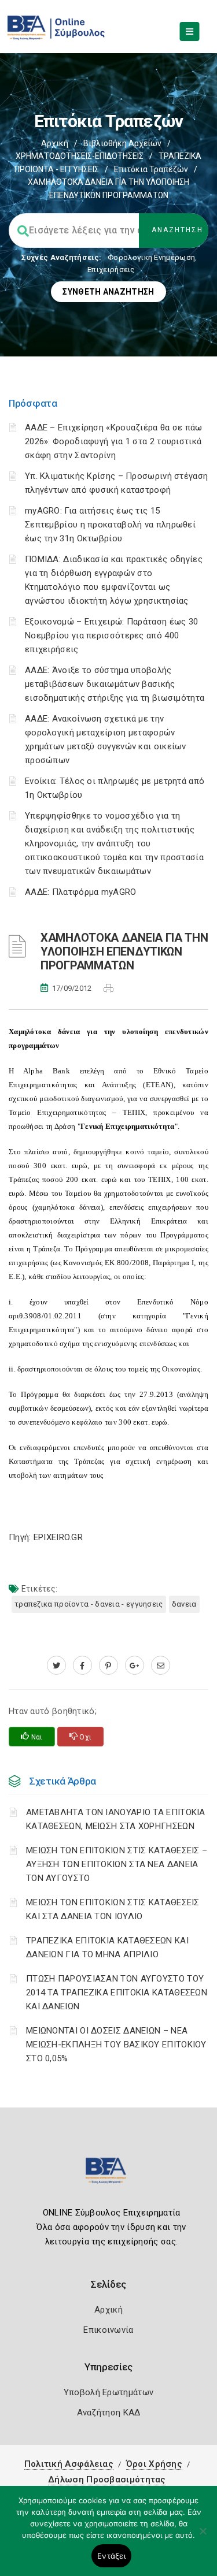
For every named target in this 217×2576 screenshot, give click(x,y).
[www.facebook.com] (82, 1666)
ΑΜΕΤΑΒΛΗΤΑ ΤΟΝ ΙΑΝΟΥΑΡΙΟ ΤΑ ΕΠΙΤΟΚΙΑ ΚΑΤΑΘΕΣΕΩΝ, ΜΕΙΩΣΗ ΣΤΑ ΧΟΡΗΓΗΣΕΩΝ (116, 1819)
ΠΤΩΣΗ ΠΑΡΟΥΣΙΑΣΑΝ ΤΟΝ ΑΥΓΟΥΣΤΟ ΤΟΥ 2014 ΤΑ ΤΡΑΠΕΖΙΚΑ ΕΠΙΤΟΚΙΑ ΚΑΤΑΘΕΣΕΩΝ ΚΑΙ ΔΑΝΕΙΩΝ (117, 1993)
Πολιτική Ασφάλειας (69, 2464)
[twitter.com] (56, 1666)
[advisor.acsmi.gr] (161, 1666)
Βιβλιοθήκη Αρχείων (122, 143)
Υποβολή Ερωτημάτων (108, 2392)
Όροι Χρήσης (154, 2464)
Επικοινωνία (108, 2330)
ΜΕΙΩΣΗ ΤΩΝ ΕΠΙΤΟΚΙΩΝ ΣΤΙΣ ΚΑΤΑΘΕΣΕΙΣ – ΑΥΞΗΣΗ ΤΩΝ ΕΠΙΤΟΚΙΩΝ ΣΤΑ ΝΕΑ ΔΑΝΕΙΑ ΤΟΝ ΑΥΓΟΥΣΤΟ (117, 1864)
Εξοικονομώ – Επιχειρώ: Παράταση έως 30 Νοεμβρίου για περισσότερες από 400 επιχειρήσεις (111, 635)
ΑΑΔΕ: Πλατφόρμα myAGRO (81, 892)
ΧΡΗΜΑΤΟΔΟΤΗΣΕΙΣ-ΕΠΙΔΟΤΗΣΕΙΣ (80, 156)
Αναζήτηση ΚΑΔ (109, 2413)
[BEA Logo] (109, 2175)
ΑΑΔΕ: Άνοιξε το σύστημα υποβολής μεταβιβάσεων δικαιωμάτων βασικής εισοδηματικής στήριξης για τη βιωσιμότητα (115, 684)
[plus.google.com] (135, 1666)
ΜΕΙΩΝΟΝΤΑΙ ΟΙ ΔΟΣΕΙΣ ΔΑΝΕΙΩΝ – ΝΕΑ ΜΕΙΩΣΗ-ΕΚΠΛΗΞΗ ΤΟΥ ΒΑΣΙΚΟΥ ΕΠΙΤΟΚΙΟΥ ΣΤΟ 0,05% (116, 2045)
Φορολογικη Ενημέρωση (151, 257)
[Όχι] (203, 2537)
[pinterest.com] (108, 1666)
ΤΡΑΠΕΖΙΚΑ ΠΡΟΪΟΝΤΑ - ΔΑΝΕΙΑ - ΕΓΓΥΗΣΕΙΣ (89, 1604)
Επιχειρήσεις (111, 270)
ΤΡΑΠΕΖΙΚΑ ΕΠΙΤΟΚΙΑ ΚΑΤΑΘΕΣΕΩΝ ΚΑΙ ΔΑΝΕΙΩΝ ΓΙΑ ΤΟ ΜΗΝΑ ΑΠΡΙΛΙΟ (107, 1947)
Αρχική (55, 143)
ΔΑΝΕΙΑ (184, 1604)
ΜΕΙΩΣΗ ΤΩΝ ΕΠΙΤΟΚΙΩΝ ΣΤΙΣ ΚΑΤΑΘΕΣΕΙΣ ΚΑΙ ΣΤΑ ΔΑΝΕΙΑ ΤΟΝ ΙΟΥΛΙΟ (113, 1909)
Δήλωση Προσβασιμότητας (107, 2480)
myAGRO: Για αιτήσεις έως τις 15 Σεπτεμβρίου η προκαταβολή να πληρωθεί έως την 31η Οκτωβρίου (110, 525)
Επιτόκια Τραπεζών (151, 169)
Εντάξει (111, 2556)
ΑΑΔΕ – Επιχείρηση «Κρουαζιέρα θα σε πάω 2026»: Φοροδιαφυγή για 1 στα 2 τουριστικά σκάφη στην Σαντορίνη (114, 441)
